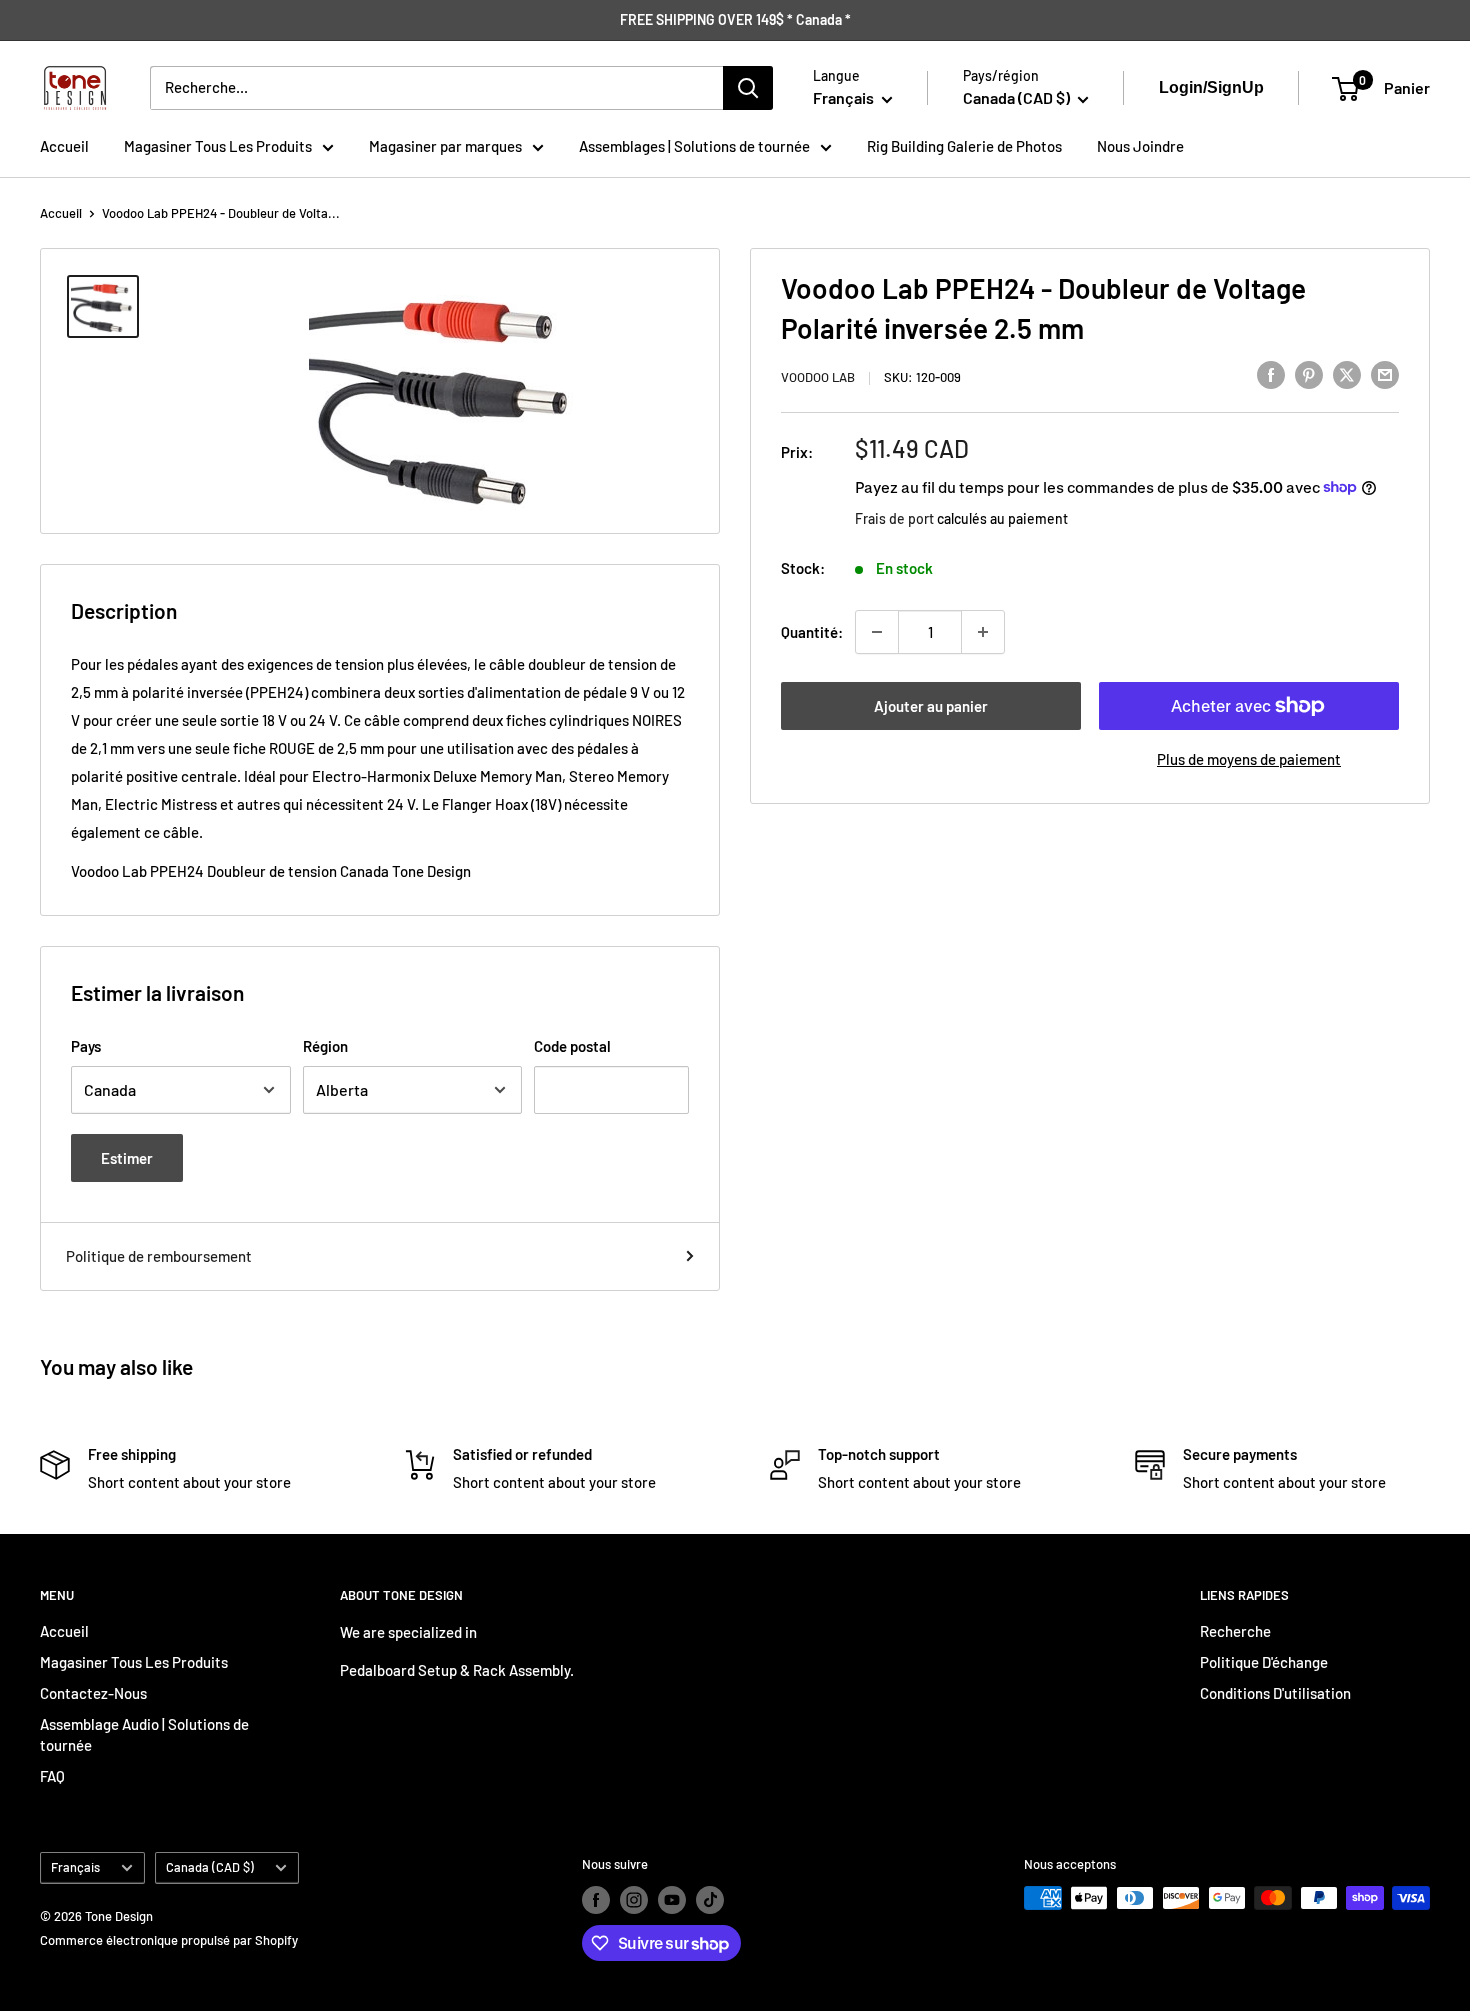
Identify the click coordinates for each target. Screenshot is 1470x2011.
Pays (86, 1046)
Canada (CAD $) (210, 1867)
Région (325, 1046)
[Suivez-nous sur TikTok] (710, 1900)
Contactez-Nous (93, 1693)
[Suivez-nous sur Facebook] (596, 1900)
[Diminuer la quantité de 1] (877, 632)
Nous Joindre (1140, 146)
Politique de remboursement (159, 1256)
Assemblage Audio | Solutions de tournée (144, 1734)
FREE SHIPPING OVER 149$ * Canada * (735, 19)
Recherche (1235, 1631)
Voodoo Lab (818, 377)
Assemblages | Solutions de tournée (694, 146)
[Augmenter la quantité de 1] (983, 632)
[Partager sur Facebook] (1271, 374)
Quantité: (812, 632)
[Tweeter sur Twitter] (1347, 374)
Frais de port (894, 517)
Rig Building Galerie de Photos (964, 146)
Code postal (572, 1046)
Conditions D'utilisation (1275, 1693)
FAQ (52, 1776)
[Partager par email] (1385, 374)
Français (75, 1867)
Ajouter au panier (931, 706)
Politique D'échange (1264, 1662)
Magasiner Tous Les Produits (218, 146)
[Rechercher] (748, 88)
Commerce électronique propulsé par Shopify (169, 1940)
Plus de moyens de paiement (1249, 759)
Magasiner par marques (445, 146)
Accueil (64, 146)
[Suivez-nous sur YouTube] (672, 1900)
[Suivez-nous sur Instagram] (634, 1900)
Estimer (127, 1158)
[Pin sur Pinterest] (1309, 374)
